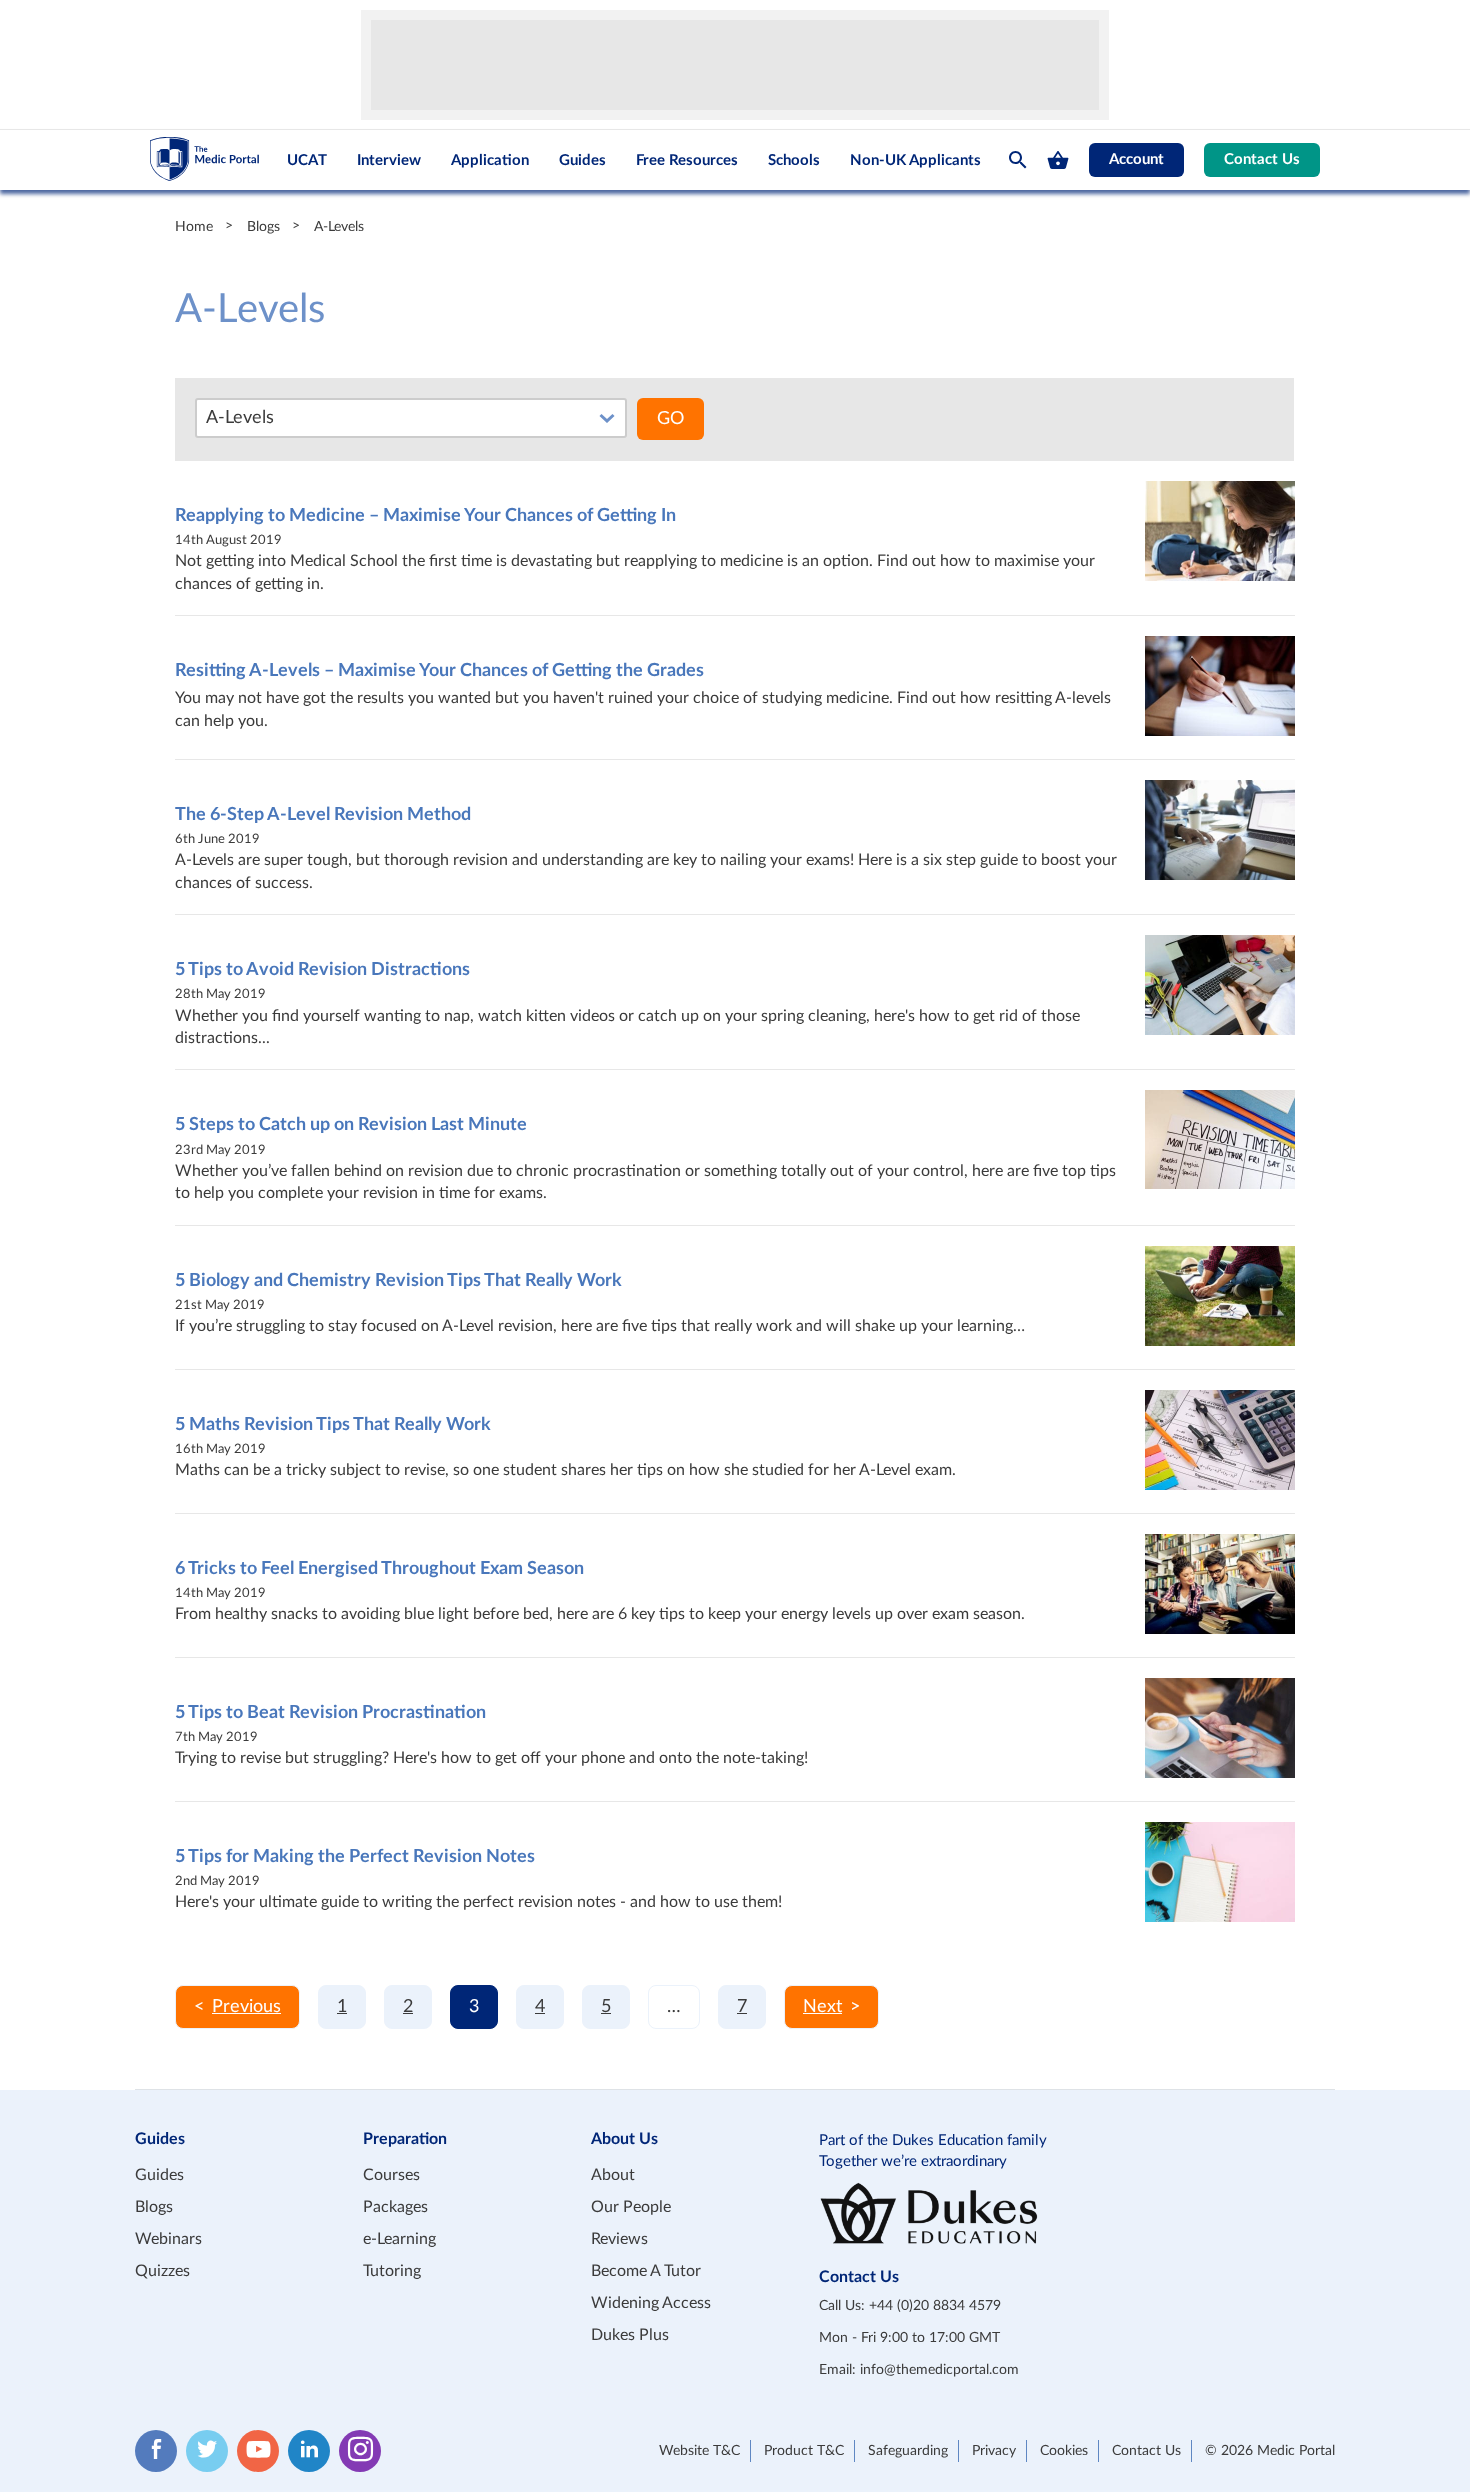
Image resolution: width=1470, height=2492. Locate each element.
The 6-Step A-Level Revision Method (323, 815)
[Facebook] (156, 2451)
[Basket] (1058, 160)
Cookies (1064, 2451)
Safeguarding (908, 2451)
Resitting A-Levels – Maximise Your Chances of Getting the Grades (439, 671)
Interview (389, 160)
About (613, 2175)
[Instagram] (360, 2451)
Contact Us (1262, 159)
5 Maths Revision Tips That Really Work (333, 1425)
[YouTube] (258, 2451)
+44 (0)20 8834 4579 (935, 2306)
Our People (631, 2207)
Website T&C (699, 2451)
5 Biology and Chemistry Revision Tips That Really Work (398, 1281)
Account (1136, 159)
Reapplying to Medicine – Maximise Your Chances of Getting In (425, 516)
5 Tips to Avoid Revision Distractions (322, 970)
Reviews (619, 2239)
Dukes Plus (630, 2335)
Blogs (263, 226)
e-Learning (399, 2239)
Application (490, 160)
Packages (395, 2207)
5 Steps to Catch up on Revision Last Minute (351, 1125)
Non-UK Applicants (915, 160)
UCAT (307, 160)
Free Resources (687, 160)
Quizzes (162, 2271)
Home (194, 226)
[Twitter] (207, 2451)
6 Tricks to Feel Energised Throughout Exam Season (379, 1569)
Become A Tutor (646, 2271)
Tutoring (392, 2271)
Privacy (994, 2451)
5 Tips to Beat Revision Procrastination (330, 1713)
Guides (582, 160)
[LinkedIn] (309, 2451)
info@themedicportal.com (939, 2370)
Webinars (168, 2239)
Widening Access (651, 2303)
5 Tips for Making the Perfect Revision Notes (355, 1857)
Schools (794, 160)
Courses (391, 2175)
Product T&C (804, 2451)
